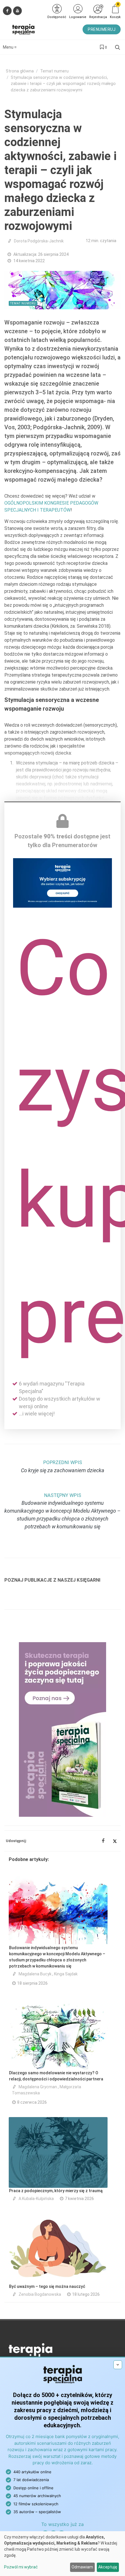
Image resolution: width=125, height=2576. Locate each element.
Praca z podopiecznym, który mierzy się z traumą (56, 2191)
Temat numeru (54, 71)
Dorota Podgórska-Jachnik (39, 241)
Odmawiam (82, 2567)
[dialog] (63, 2554)
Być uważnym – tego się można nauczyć (47, 2286)
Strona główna (20, 71)
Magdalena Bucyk (35, 1974)
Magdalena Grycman (38, 2087)
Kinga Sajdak (66, 1974)
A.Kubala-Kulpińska (36, 2199)
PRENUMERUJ (102, 29)
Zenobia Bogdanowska (40, 2294)
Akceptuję (108, 2567)
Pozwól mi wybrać (21, 2567)
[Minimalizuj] (118, 2365)
